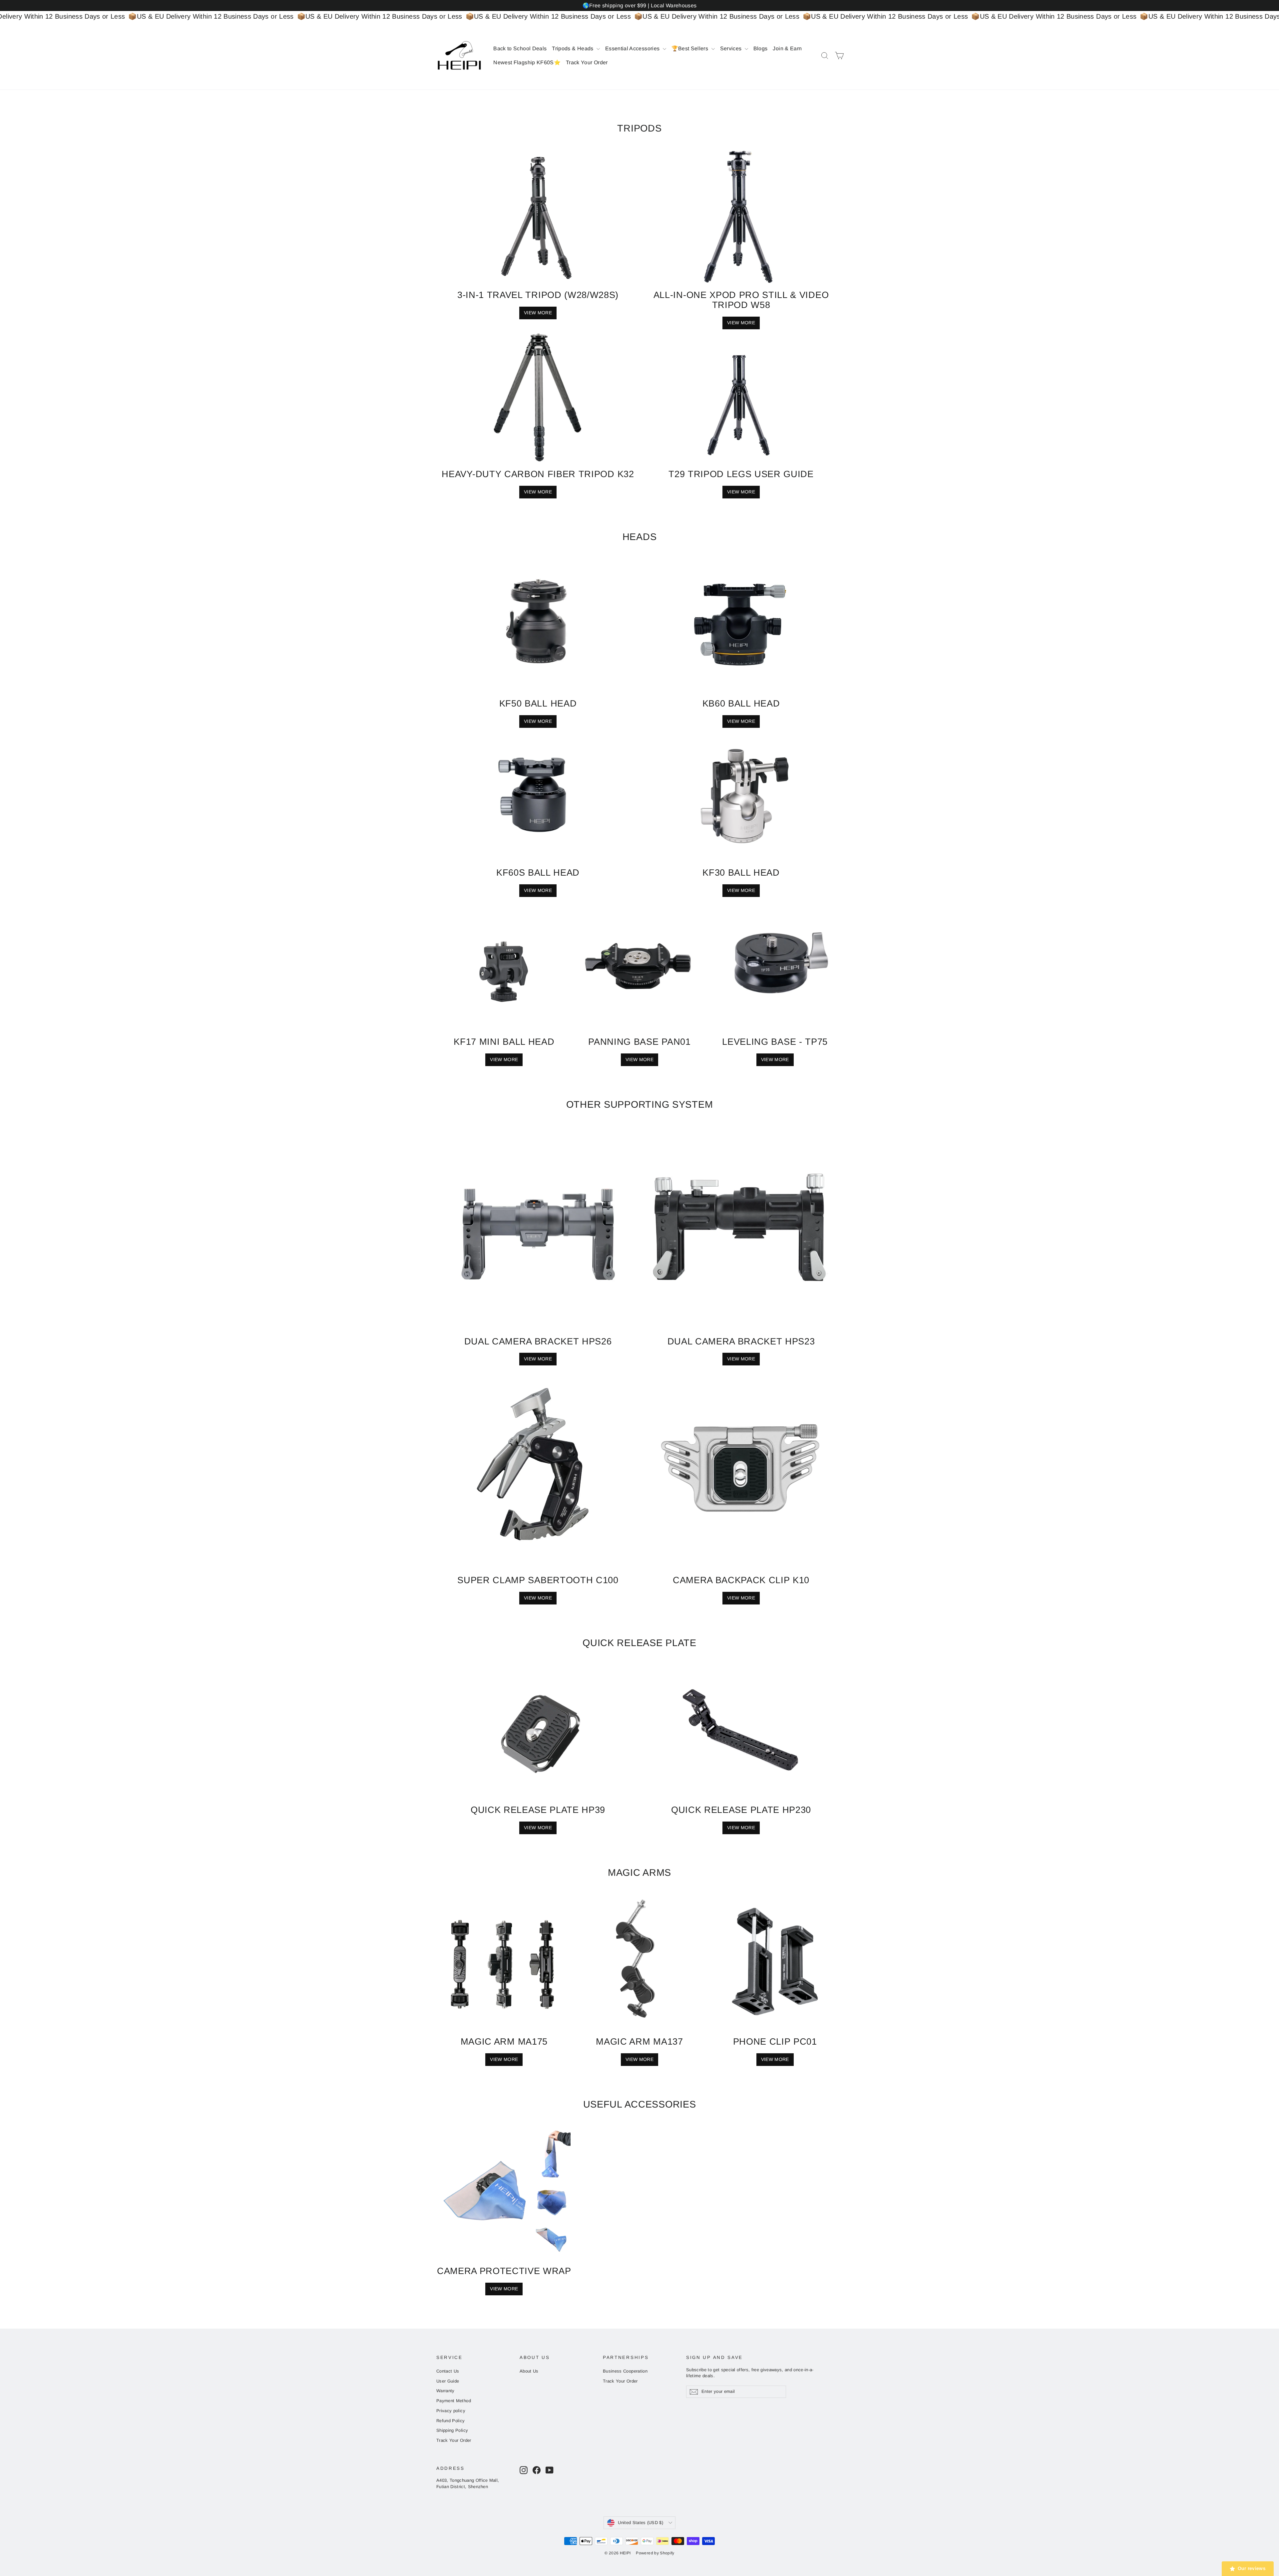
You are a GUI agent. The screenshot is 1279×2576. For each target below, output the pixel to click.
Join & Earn (787, 48)
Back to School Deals (520, 48)
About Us (529, 2371)
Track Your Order (587, 62)
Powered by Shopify (655, 2553)
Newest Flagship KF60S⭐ (527, 62)
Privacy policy (451, 2411)
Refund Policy (451, 2421)
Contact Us (448, 2371)
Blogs (761, 48)
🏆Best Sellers (691, 48)
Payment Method (454, 2401)
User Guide (448, 2381)
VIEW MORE (741, 323)
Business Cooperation (625, 2371)
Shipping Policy (452, 2430)
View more (538, 313)
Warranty (445, 2391)
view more (538, 890)
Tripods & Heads (573, 48)
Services (732, 48)
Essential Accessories (633, 48)
